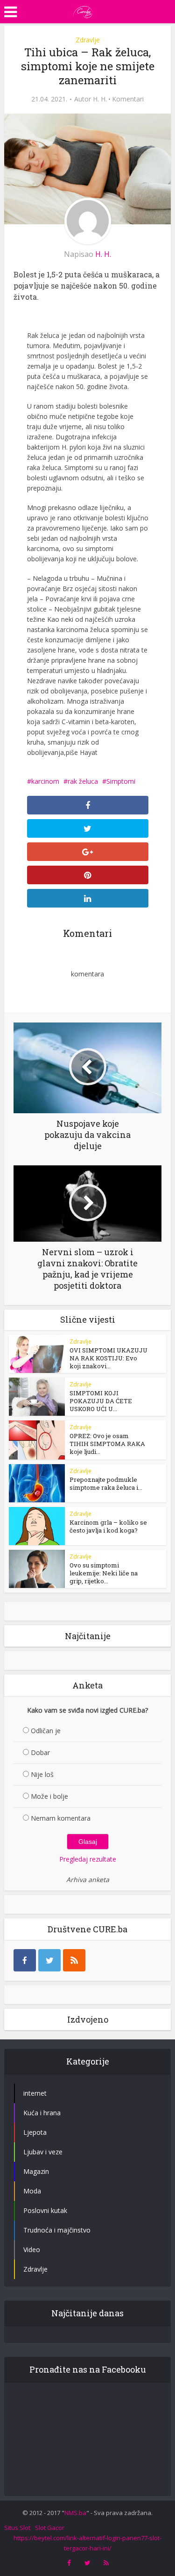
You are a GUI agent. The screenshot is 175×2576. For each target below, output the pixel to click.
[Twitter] (49, 1960)
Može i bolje (49, 1796)
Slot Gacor (50, 2528)
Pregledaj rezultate (88, 1859)
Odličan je (46, 1731)
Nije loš (42, 1774)
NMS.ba (75, 2513)
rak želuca (83, 781)
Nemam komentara (61, 1818)
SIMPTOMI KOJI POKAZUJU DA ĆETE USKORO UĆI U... (101, 1401)
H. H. (100, 99)
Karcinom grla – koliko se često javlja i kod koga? (108, 1526)
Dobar (40, 1752)
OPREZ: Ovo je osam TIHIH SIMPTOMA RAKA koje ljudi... (107, 1444)
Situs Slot (17, 2528)
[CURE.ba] (83, 11)
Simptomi (121, 781)
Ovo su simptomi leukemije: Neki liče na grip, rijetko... (104, 1573)
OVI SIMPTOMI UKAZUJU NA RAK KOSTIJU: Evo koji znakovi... (108, 1358)
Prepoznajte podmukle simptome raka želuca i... (106, 1483)
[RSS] (74, 1960)
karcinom (45, 781)
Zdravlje (88, 40)
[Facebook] (25, 1960)
